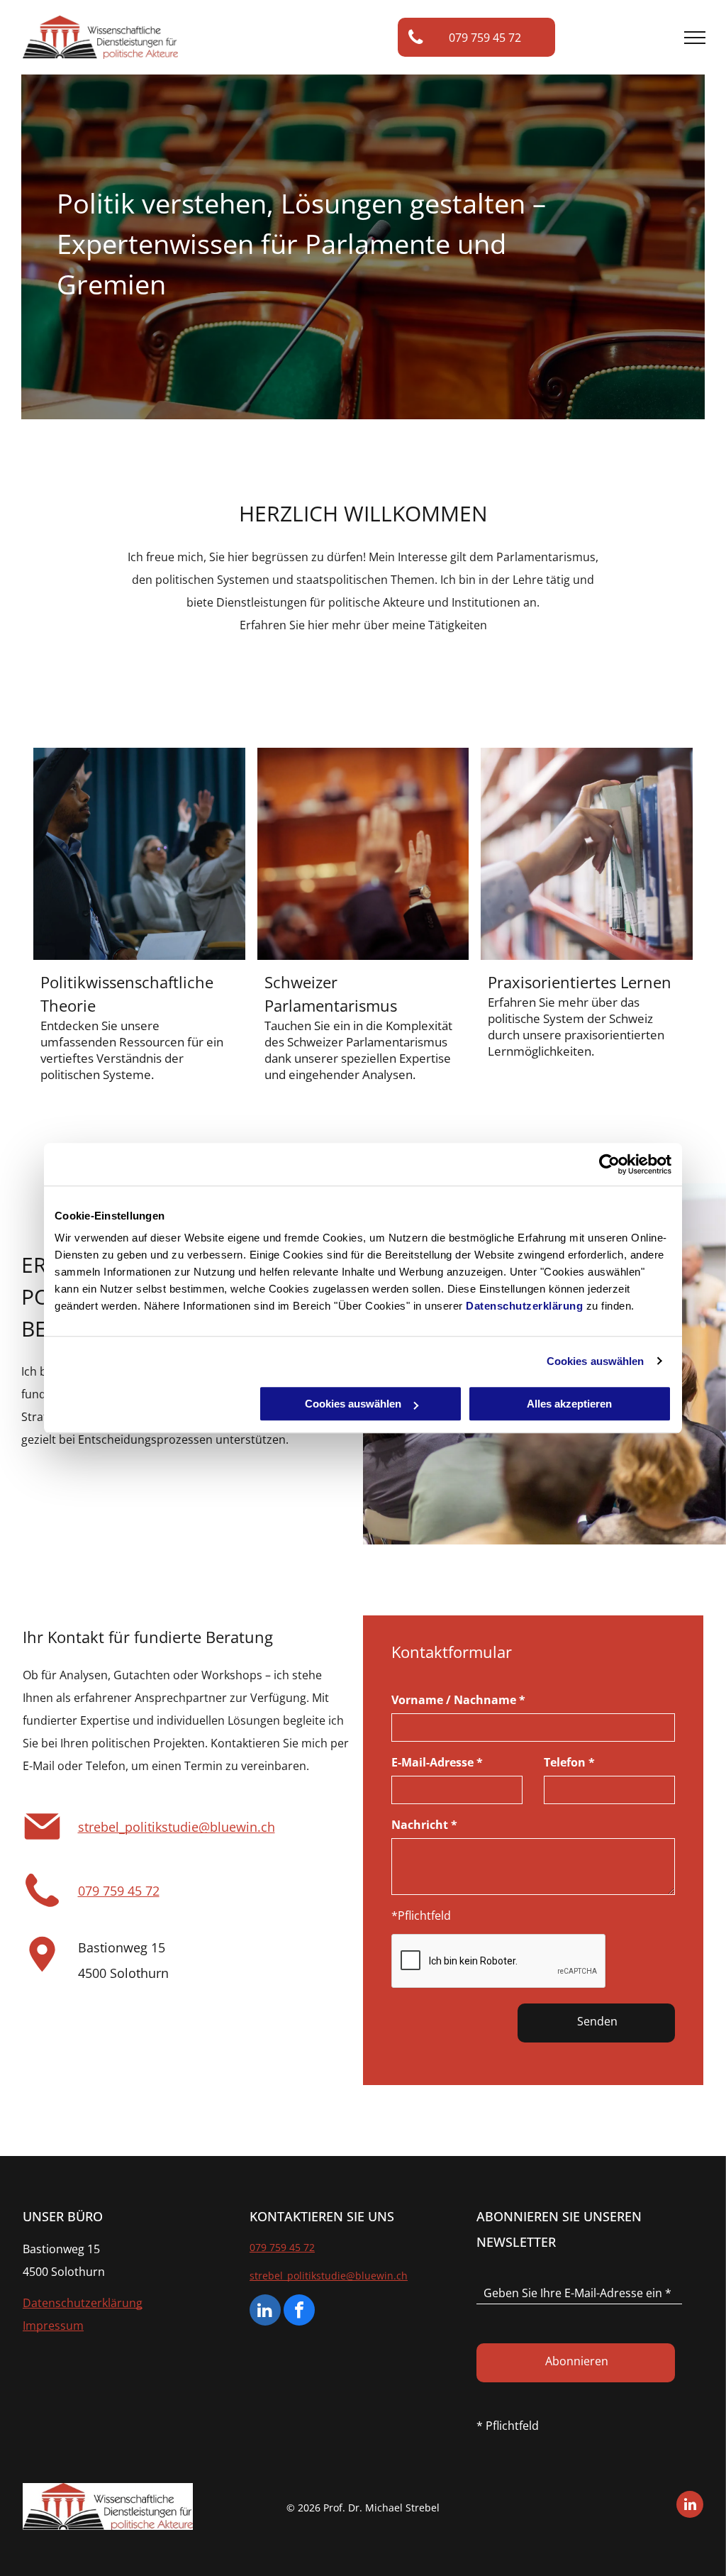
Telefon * (569, 1762)
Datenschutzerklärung (524, 1306)
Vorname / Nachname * (458, 1700)
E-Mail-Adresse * (437, 1762)
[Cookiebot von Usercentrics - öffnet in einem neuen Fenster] (609, 1164)
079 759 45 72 (119, 1891)
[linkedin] (265, 2312)
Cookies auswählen (596, 1361)
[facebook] (299, 2312)
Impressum (53, 2326)
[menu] (695, 38)
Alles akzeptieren (569, 1404)
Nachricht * (424, 1825)
